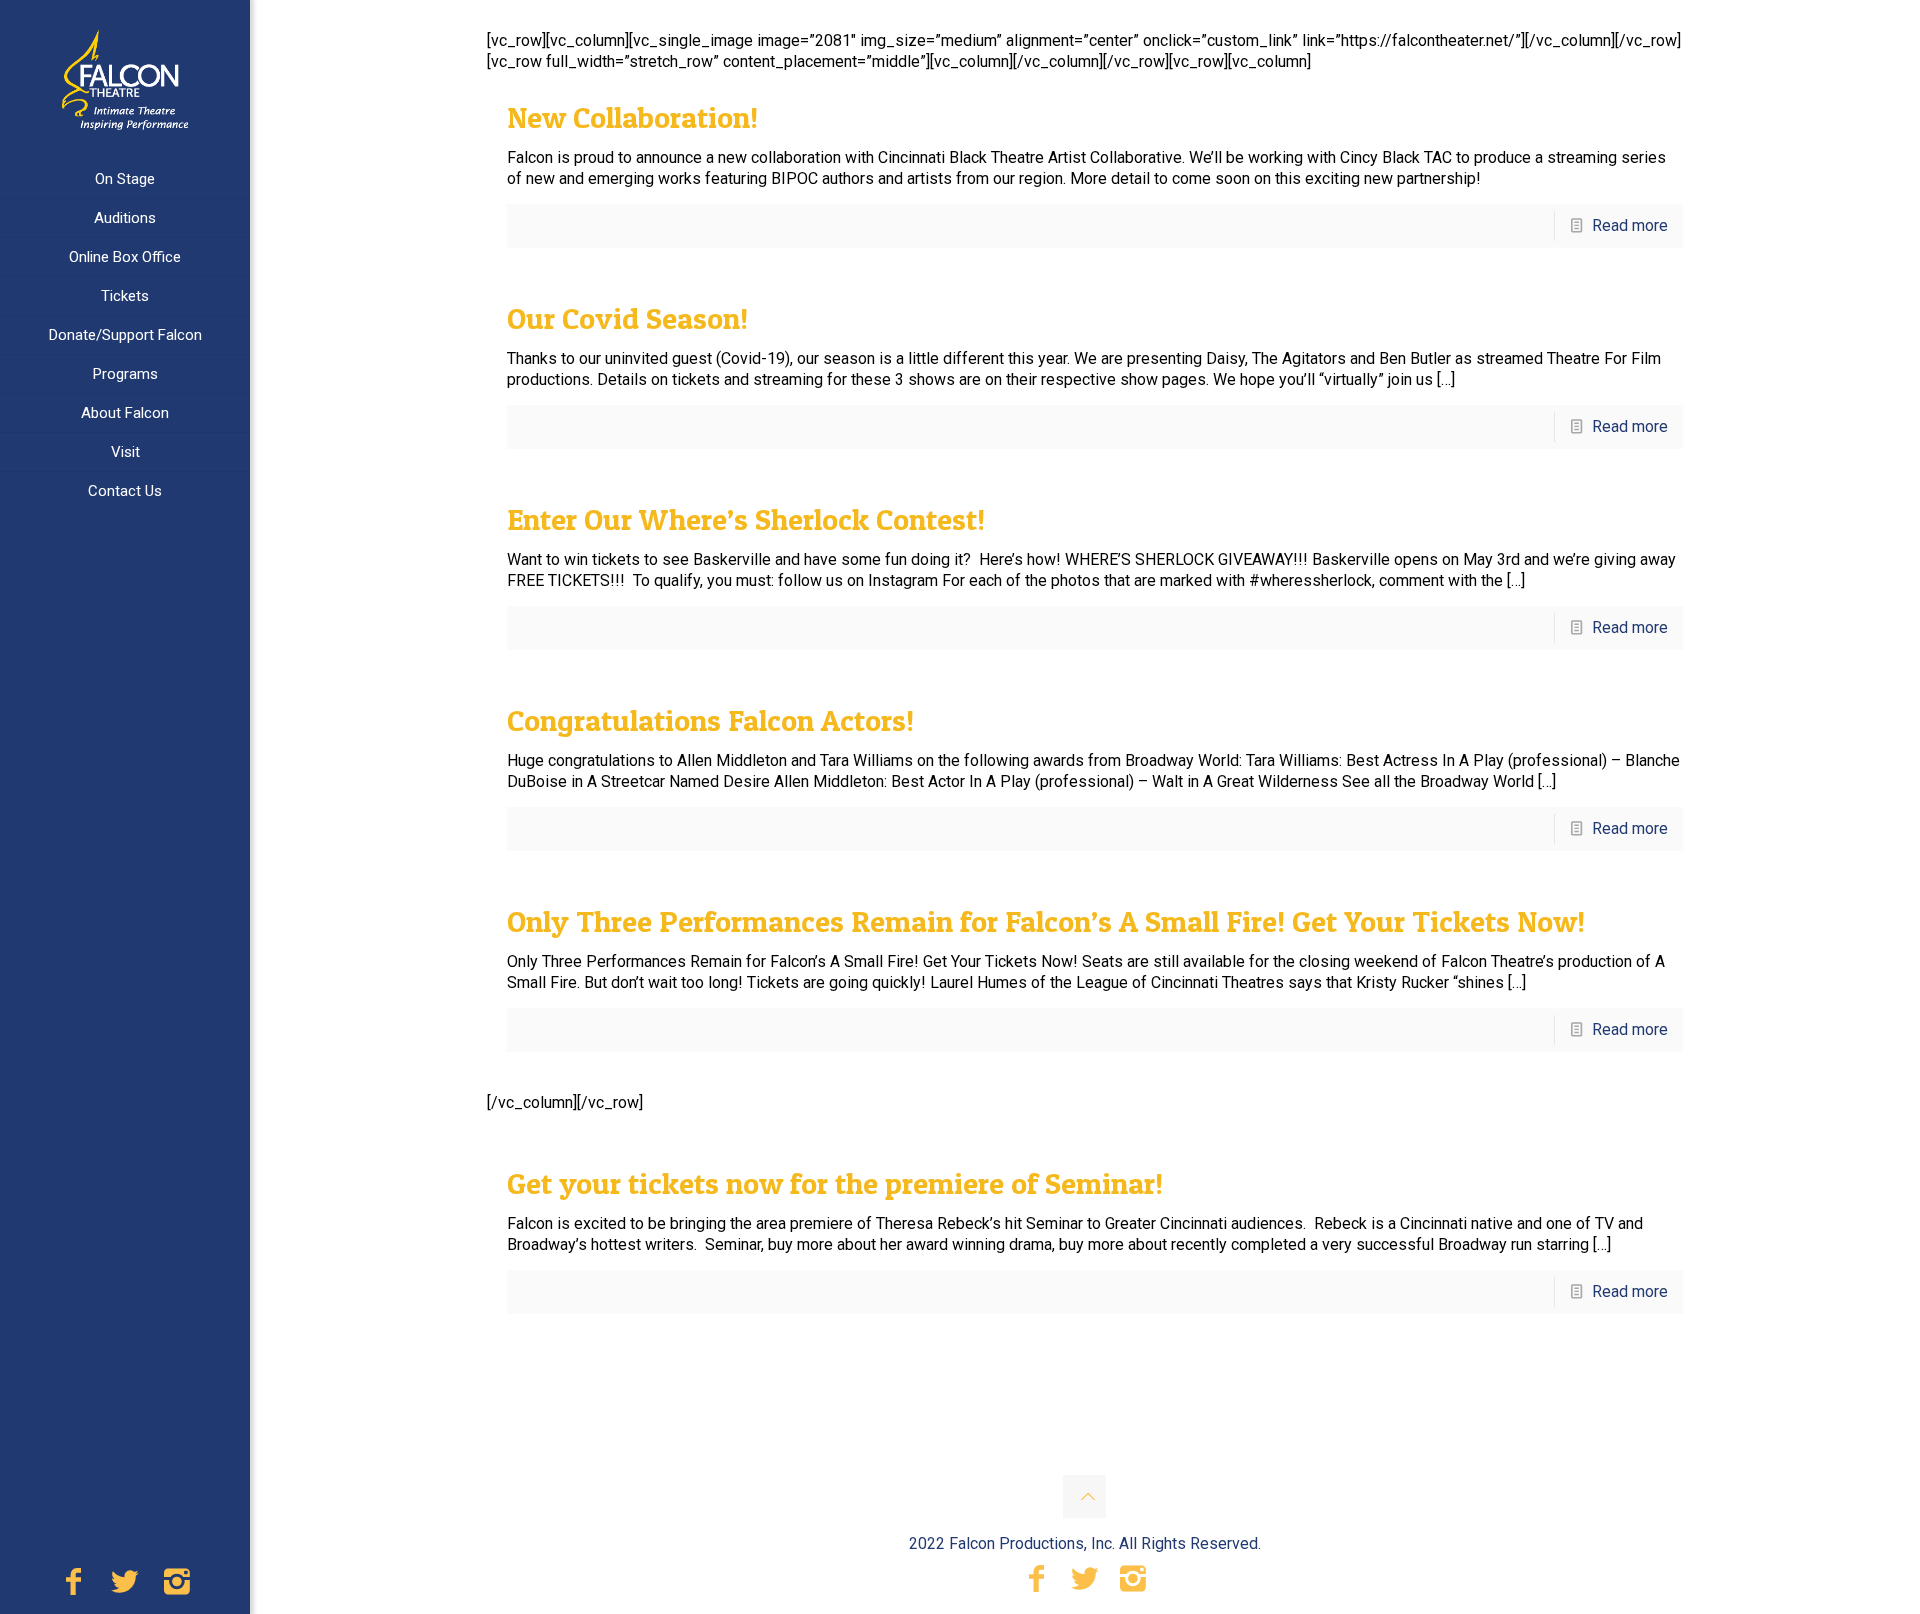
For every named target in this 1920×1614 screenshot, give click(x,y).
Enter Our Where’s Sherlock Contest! (746, 519)
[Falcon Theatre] (125, 80)
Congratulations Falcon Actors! (710, 720)
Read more (1630, 225)
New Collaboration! (632, 117)
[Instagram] (177, 1587)
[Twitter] (125, 1587)
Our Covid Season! (627, 318)
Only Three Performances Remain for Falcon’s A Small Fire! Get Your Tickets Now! (1046, 921)
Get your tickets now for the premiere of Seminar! (835, 1183)
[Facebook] (73, 1587)
